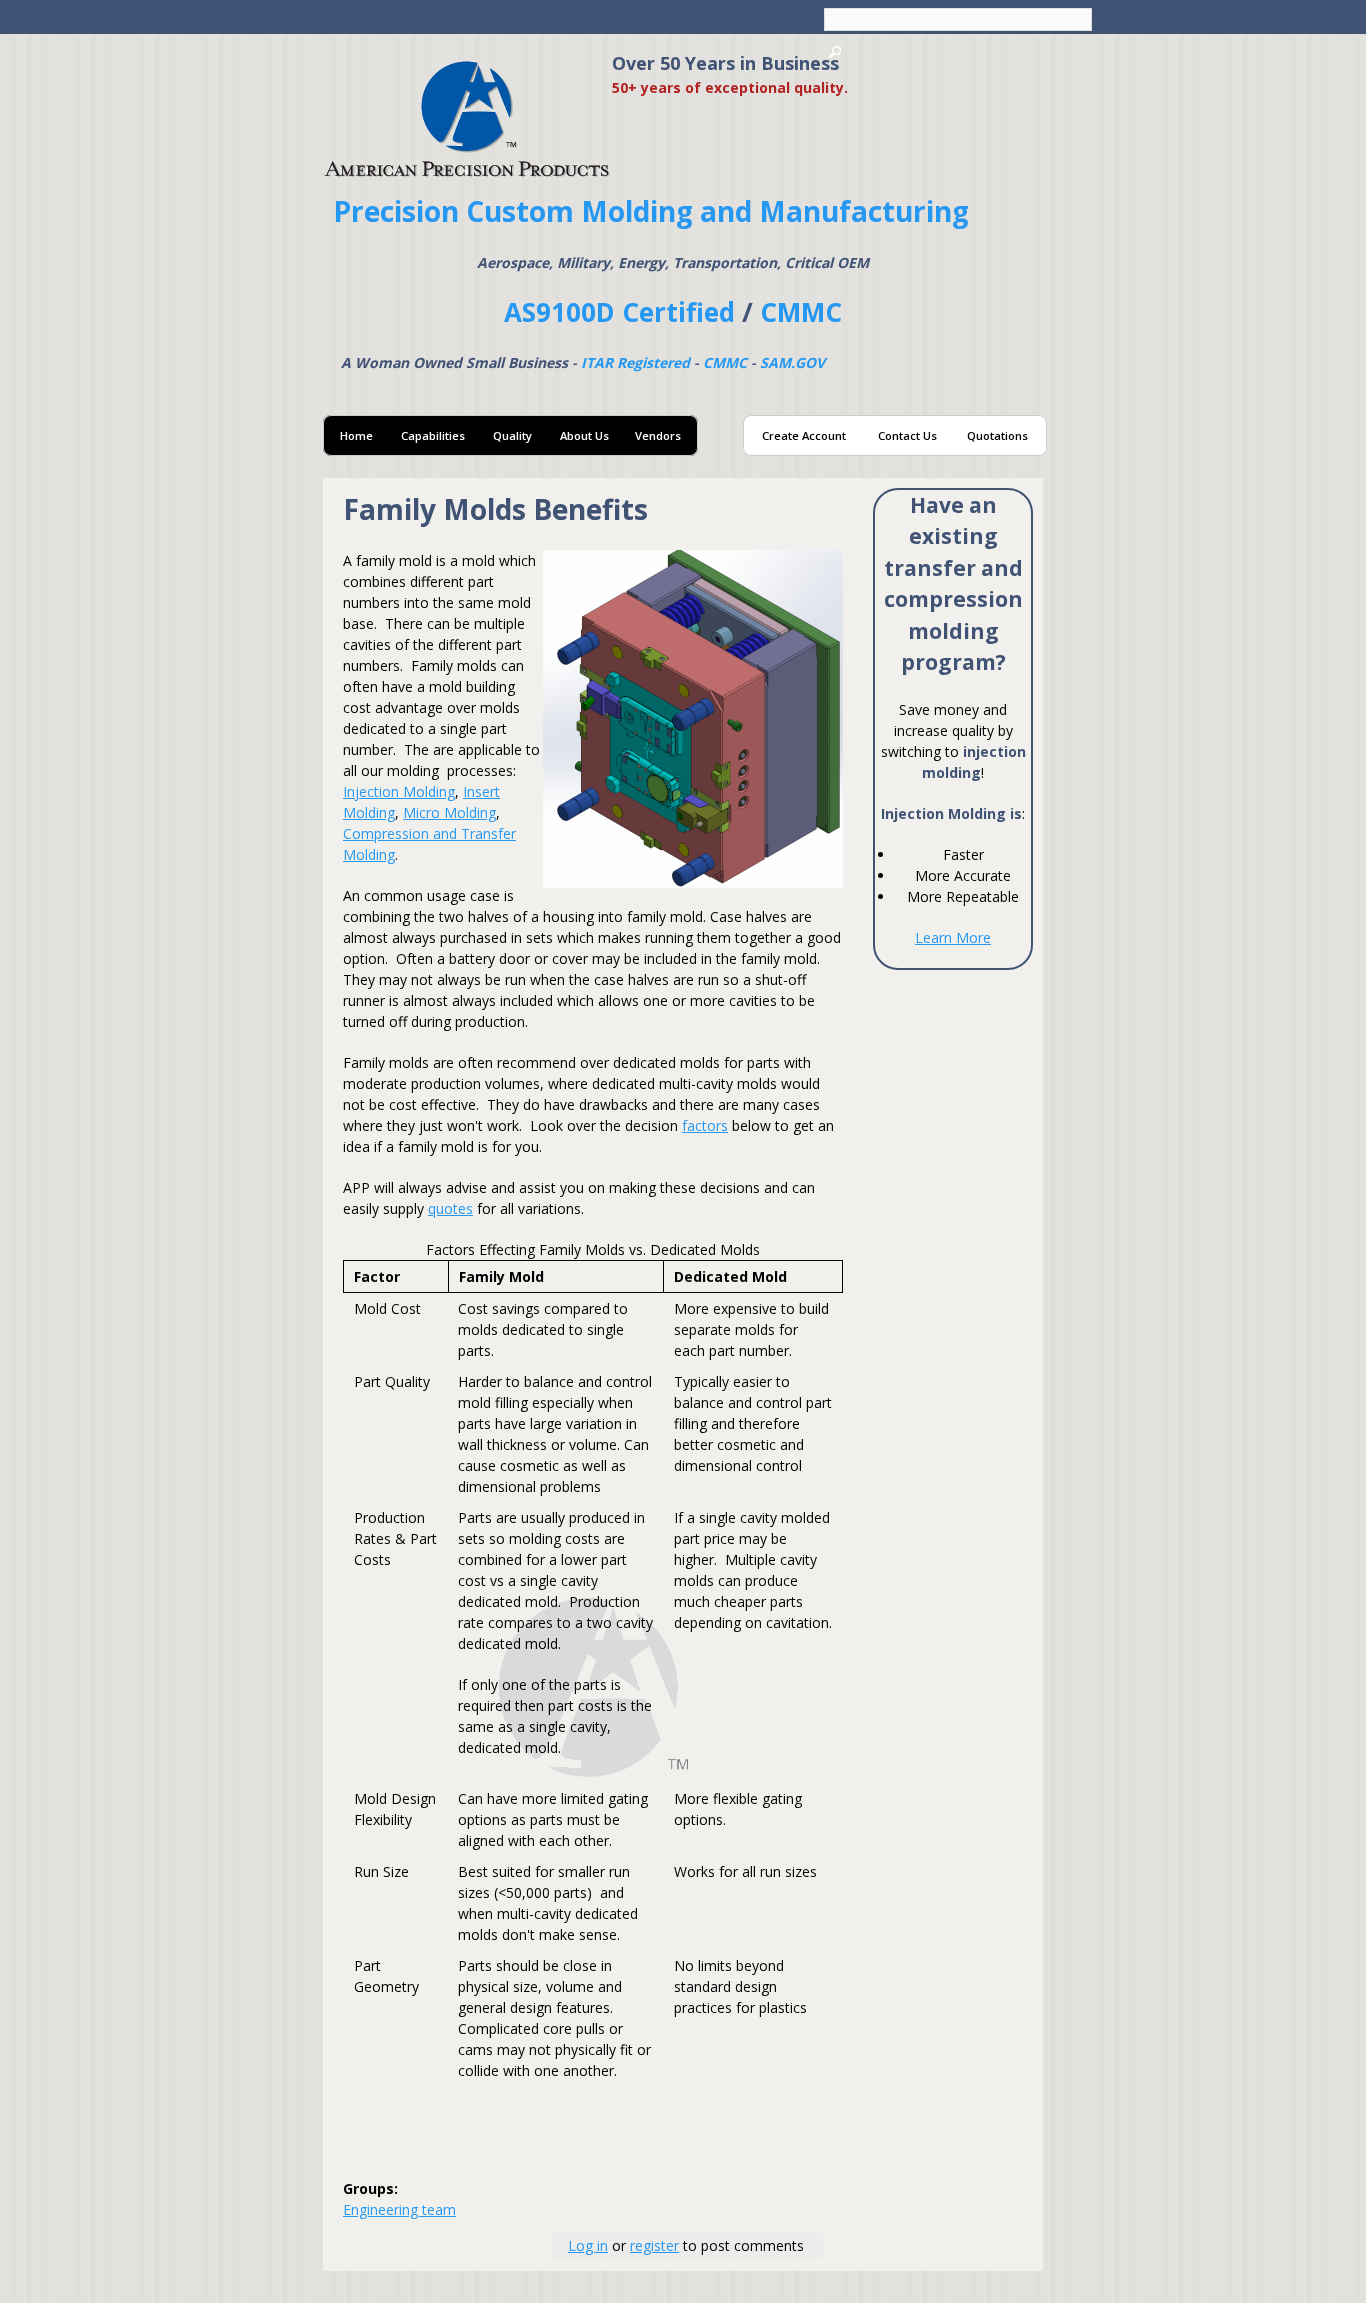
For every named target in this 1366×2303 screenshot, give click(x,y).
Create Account (804, 435)
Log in (588, 2245)
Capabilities (433, 435)
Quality (512, 435)
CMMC (801, 312)
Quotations (997, 435)
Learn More (953, 937)
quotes (450, 1208)
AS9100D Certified (619, 312)
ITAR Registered (635, 362)
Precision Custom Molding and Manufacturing (651, 211)
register (654, 2245)
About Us (584, 435)
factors (705, 1125)
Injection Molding (399, 791)
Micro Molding (449, 812)
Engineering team (399, 2209)
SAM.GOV (792, 362)
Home (356, 435)
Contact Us (907, 435)
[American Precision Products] (467, 169)
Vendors (658, 435)
